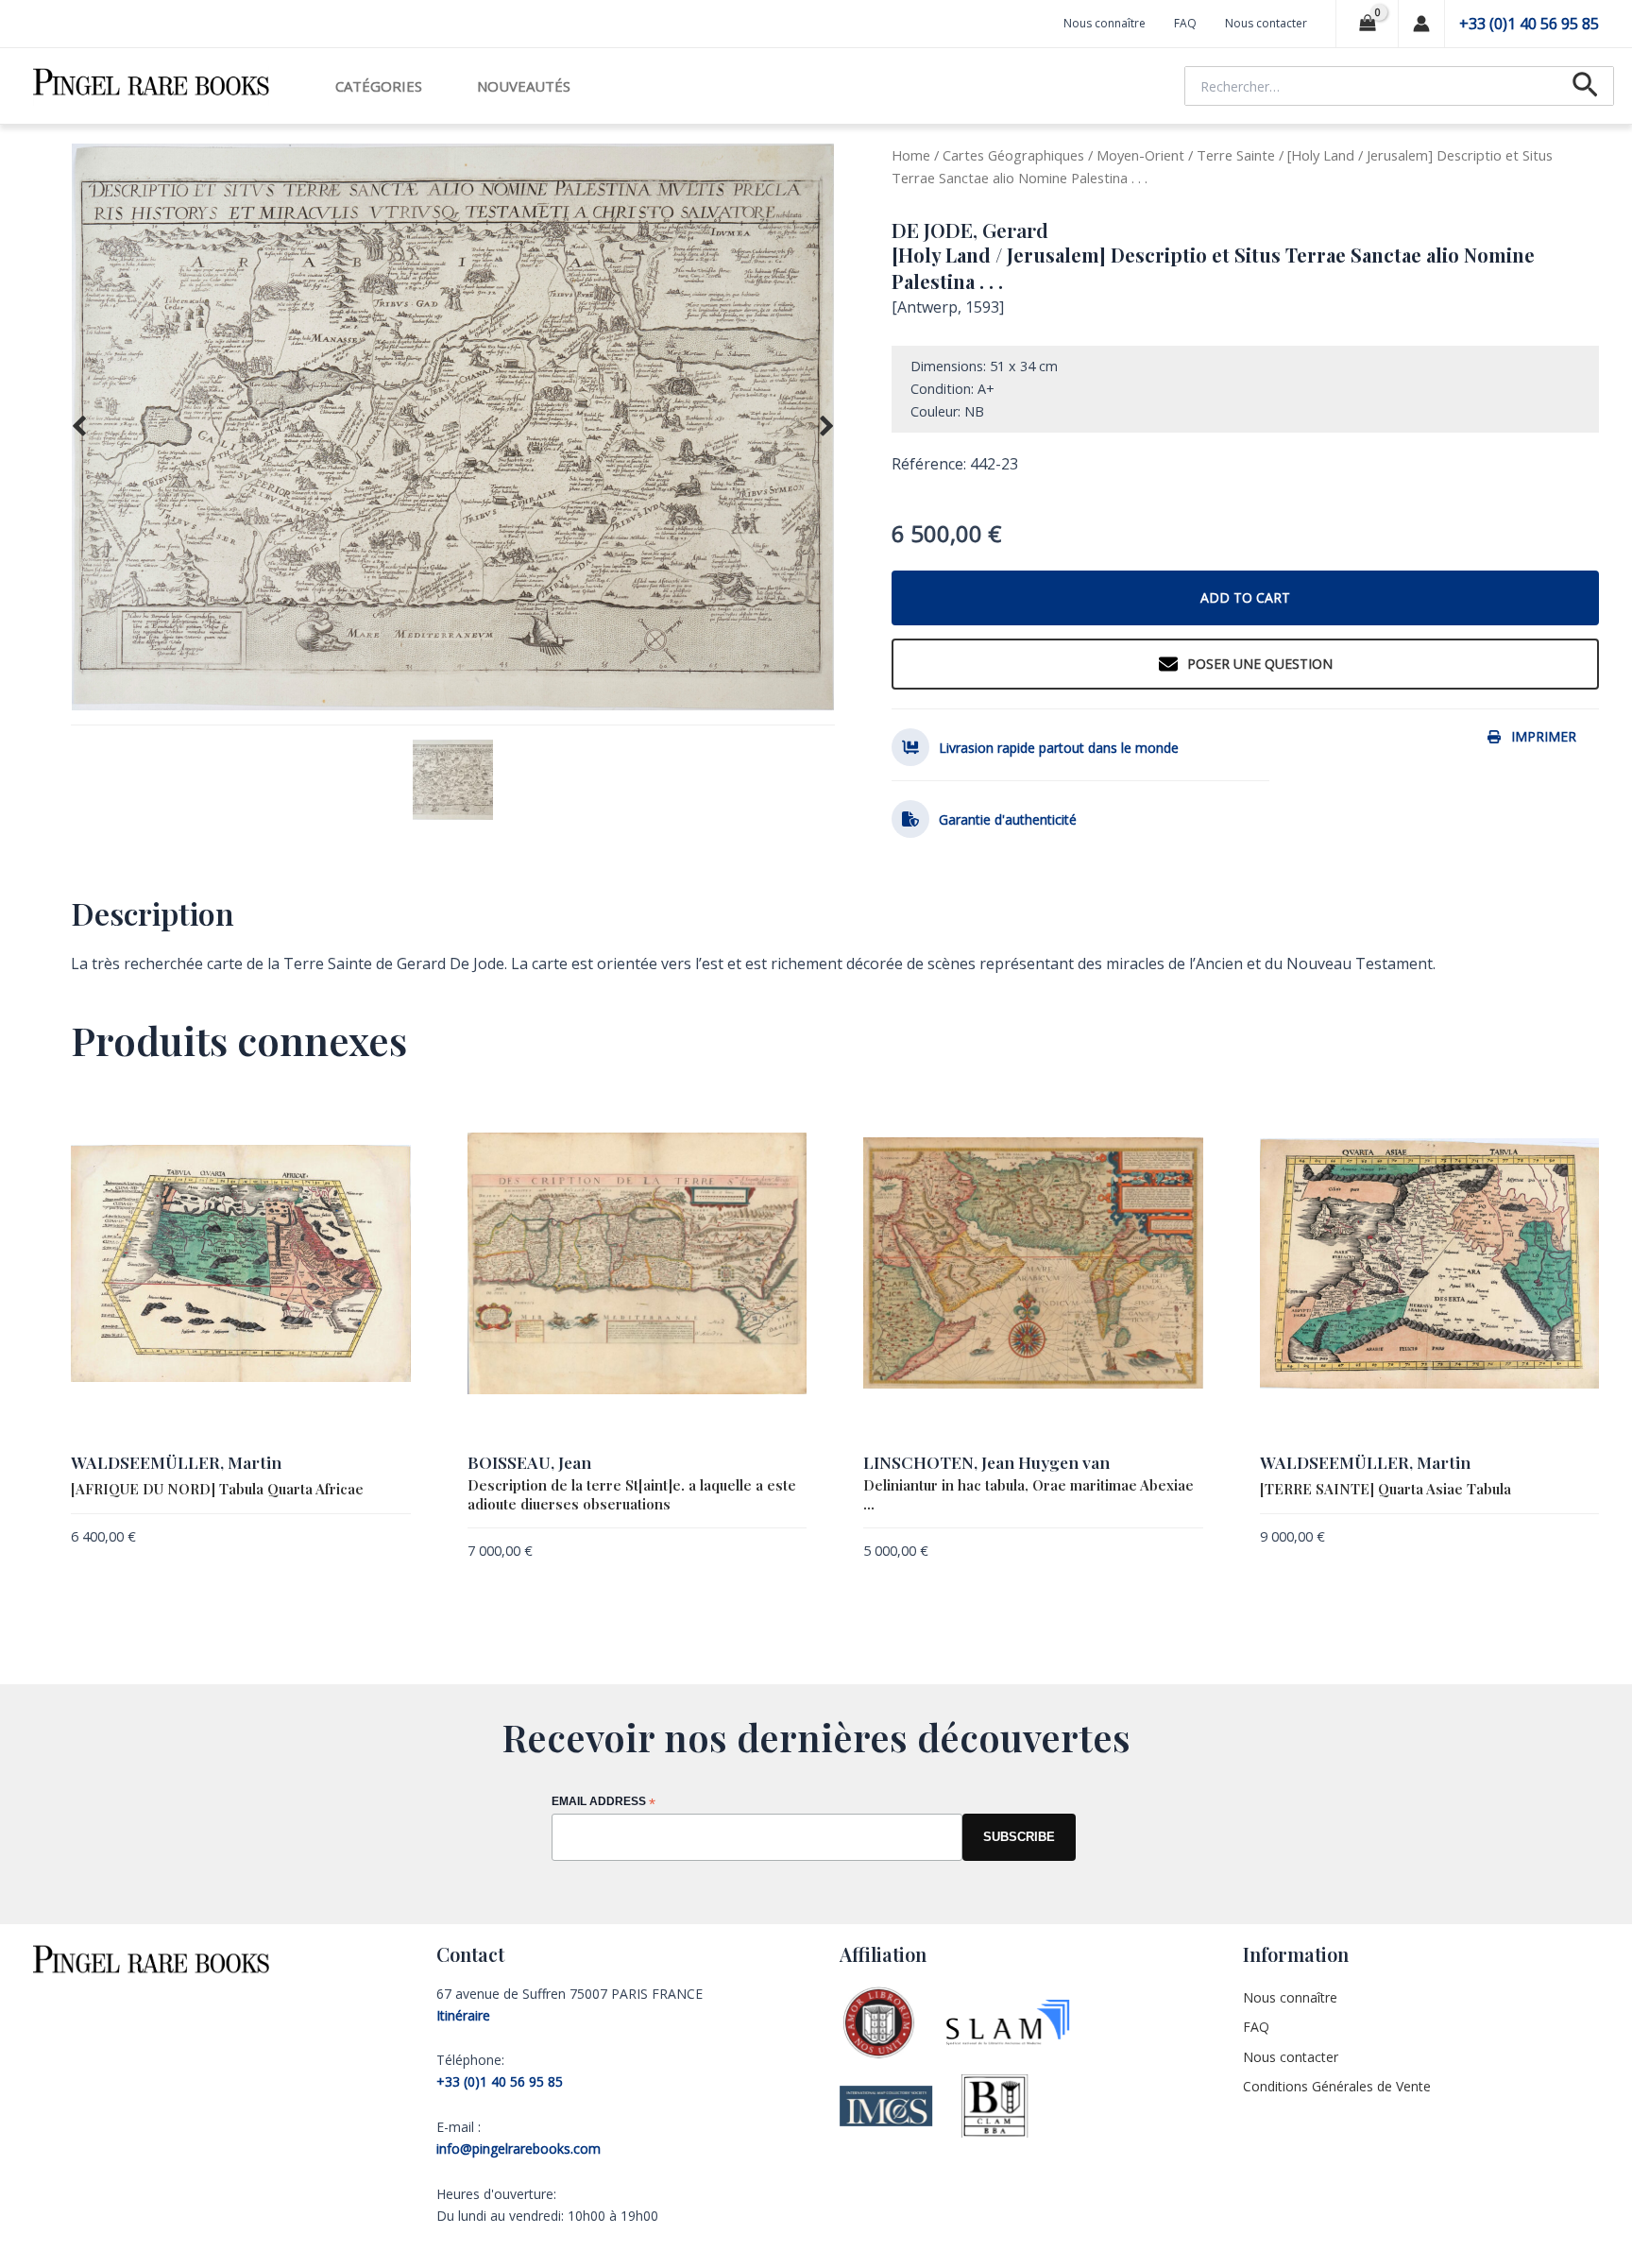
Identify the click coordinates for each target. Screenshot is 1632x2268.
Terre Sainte (1236, 155)
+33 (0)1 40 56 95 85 (1529, 24)
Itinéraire (463, 2015)
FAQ (1185, 23)
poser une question (1260, 664)
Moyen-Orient (1140, 155)
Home (911, 155)
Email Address (603, 1803)
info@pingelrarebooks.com (518, 2149)
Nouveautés (524, 86)
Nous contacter (1266, 23)
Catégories (379, 86)
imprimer (1544, 736)
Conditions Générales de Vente (1337, 2086)
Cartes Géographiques (1013, 155)
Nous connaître (1105, 23)
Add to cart (1245, 597)
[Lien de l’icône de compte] (1421, 24)
